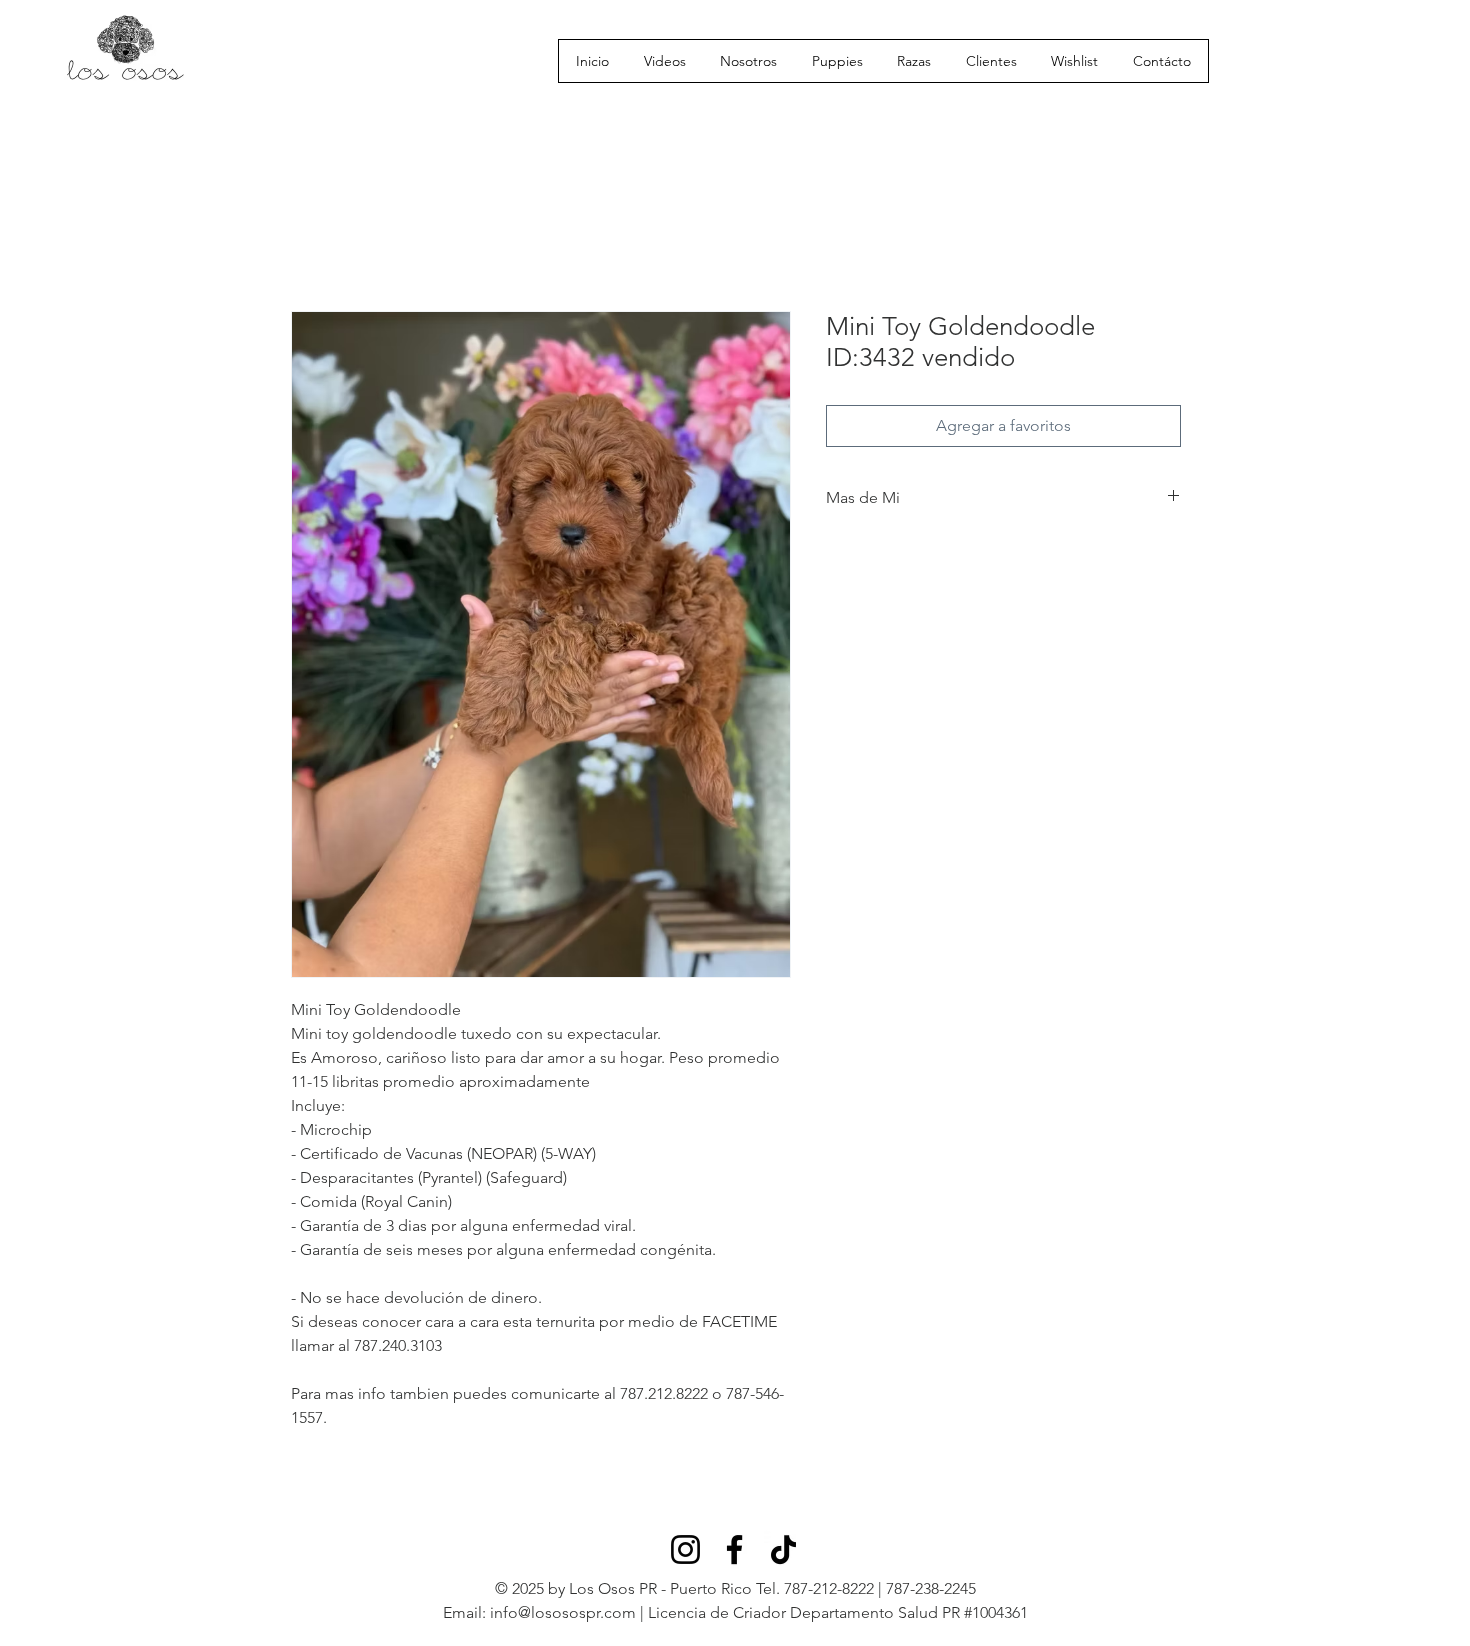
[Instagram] (685, 1549)
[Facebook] (734, 1549)
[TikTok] (783, 1549)
